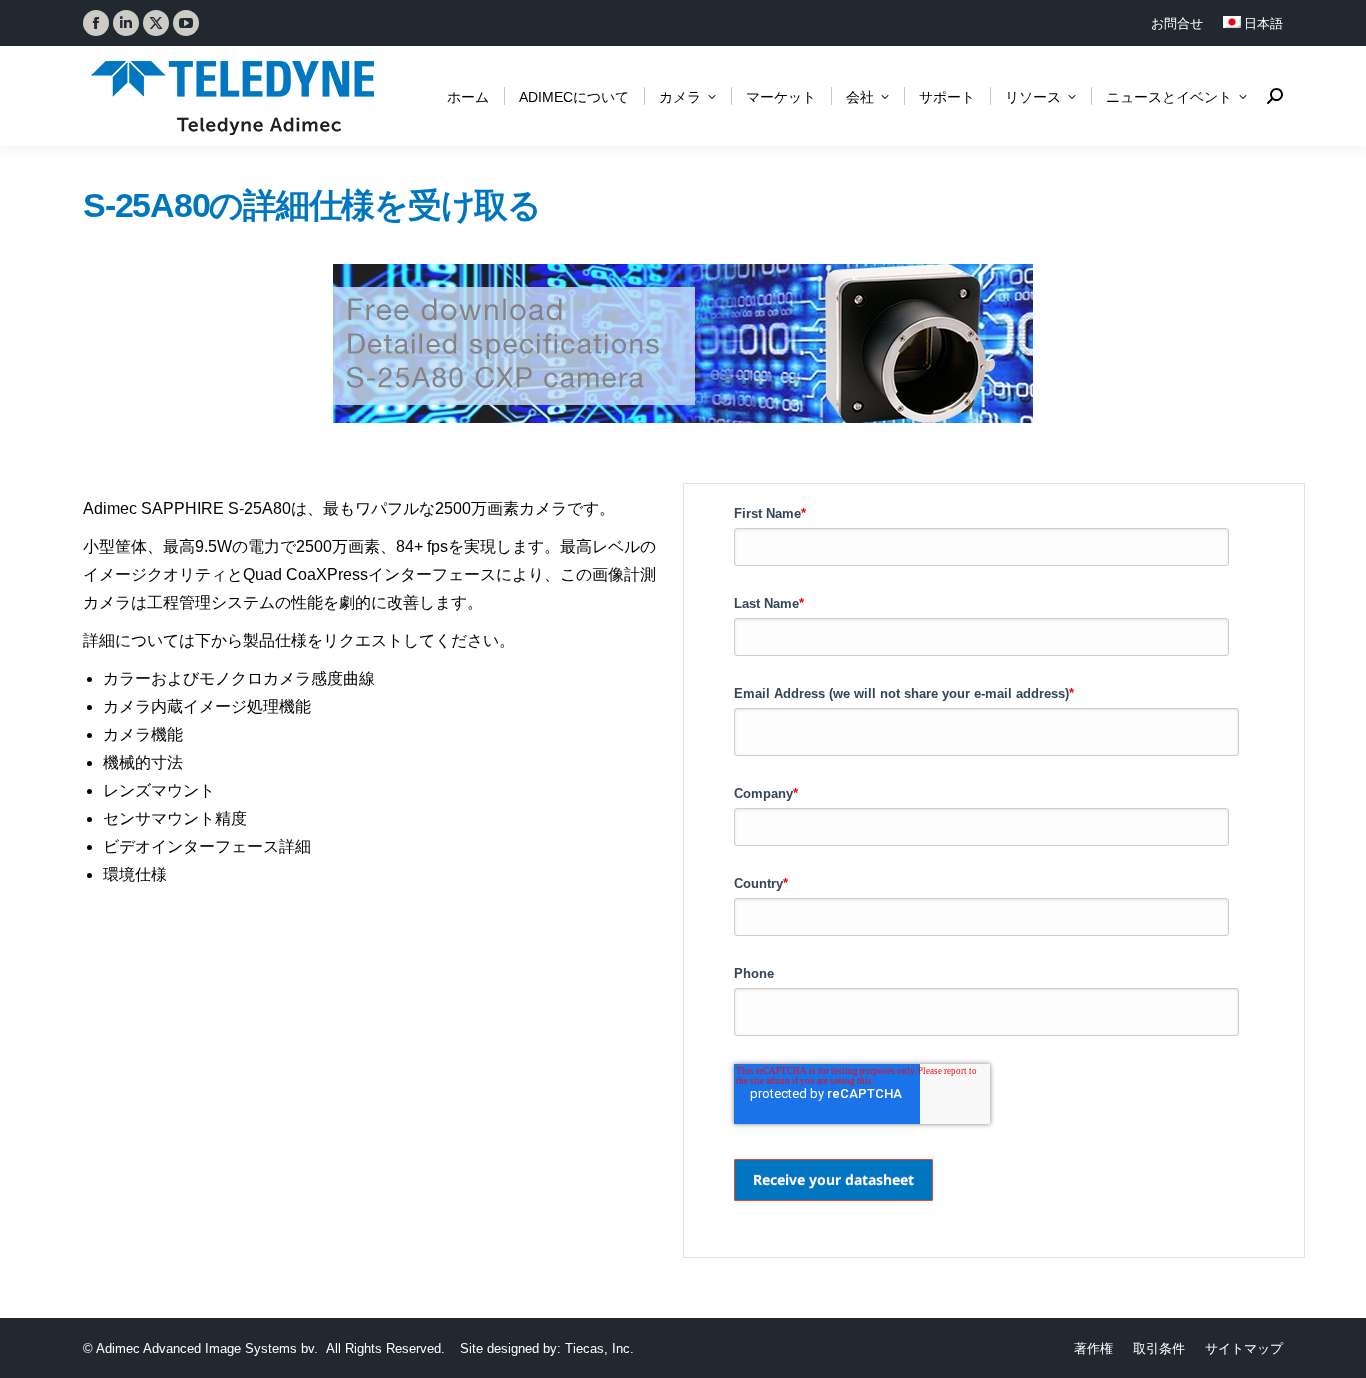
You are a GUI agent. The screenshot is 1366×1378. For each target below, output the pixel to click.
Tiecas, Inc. (599, 1348)
